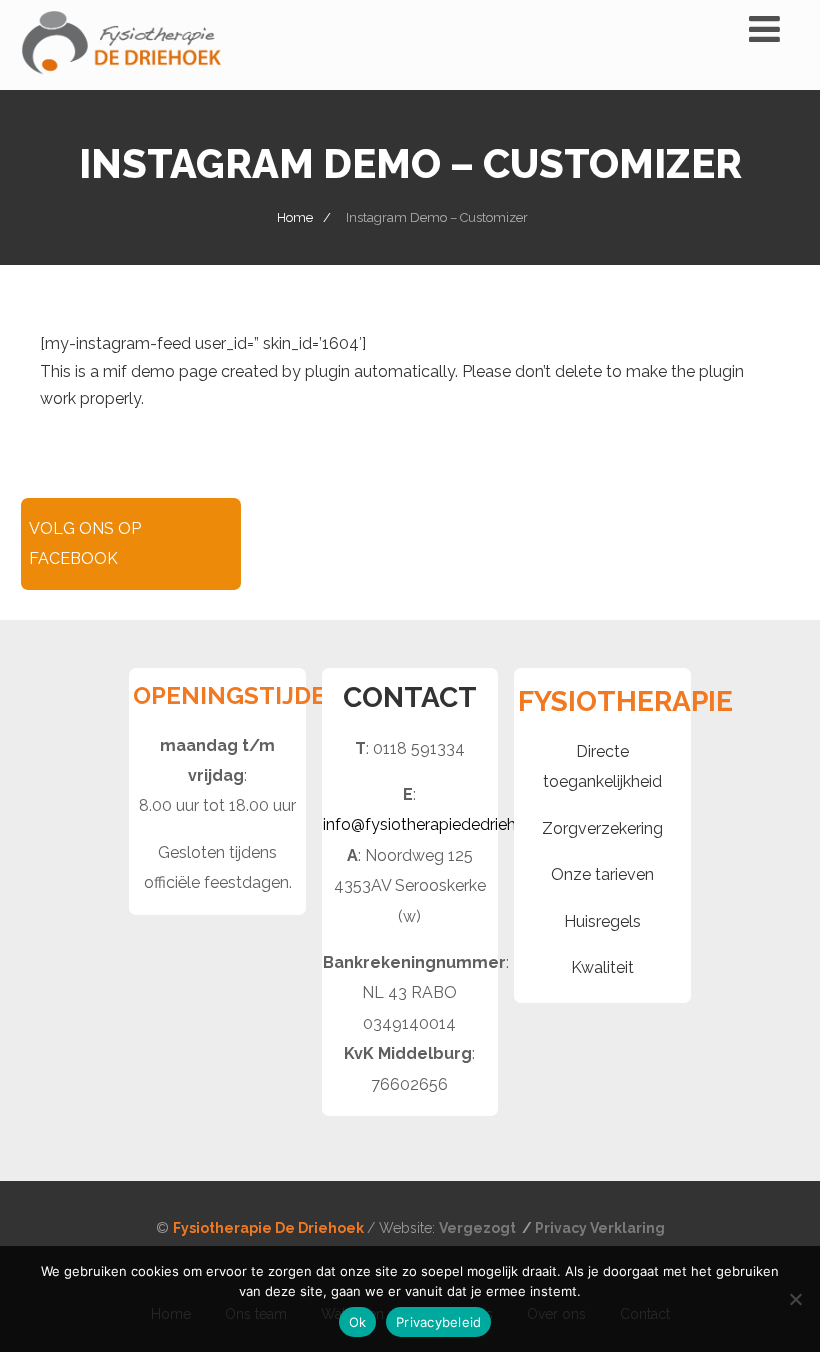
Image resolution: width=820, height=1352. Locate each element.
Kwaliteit (602, 967)
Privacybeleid (438, 1322)
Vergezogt (479, 1228)
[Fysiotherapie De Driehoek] (121, 80)
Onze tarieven (602, 874)
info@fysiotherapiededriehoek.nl (441, 824)
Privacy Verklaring (600, 1228)
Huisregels (602, 921)
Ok (358, 1322)
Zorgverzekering (602, 828)
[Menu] (764, 29)
